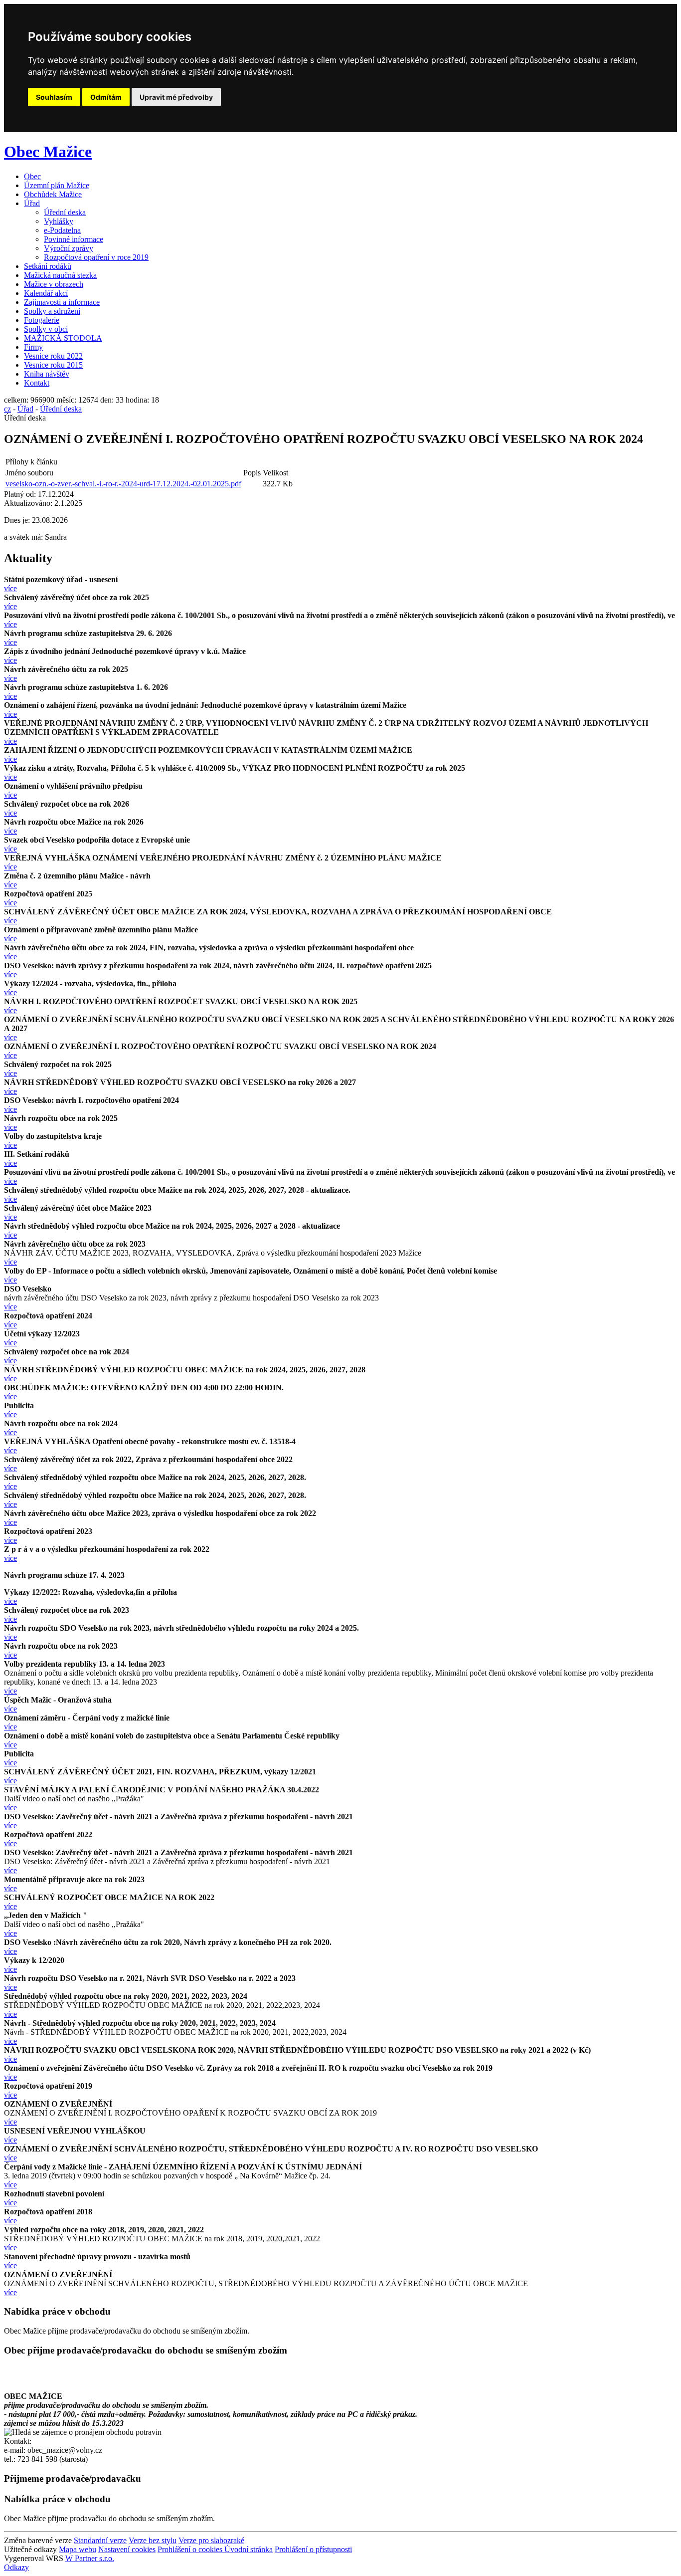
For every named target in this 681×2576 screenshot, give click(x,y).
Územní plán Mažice (57, 185)
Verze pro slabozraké (211, 2540)
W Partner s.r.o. (90, 2558)
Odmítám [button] (106, 97)
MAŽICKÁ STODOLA (63, 338)
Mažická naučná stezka (60, 275)
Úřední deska (65, 212)
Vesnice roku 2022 (53, 356)
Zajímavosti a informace (62, 302)
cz (7, 409)
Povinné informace (74, 239)
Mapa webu (78, 2549)
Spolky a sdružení (52, 311)
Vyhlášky (59, 221)
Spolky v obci (46, 329)
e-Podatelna (62, 230)
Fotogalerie (42, 320)
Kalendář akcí (46, 293)
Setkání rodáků (48, 266)
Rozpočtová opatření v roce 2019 (96, 257)
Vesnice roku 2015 (53, 365)
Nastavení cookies (127, 2549)
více (10, 588)
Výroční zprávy (69, 248)
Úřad (32, 203)
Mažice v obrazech (54, 284)
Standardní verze (100, 2540)
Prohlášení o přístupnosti (313, 2549)
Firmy (33, 347)
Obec (32, 176)
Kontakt (37, 383)
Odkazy (16, 2567)
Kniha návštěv (47, 374)
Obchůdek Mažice (53, 194)
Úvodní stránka (249, 2549)
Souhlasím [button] (54, 97)
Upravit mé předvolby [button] (176, 97)
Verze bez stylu (153, 2540)
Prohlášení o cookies (191, 2549)
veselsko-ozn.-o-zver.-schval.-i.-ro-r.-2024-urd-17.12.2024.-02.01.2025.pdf (123, 484)
